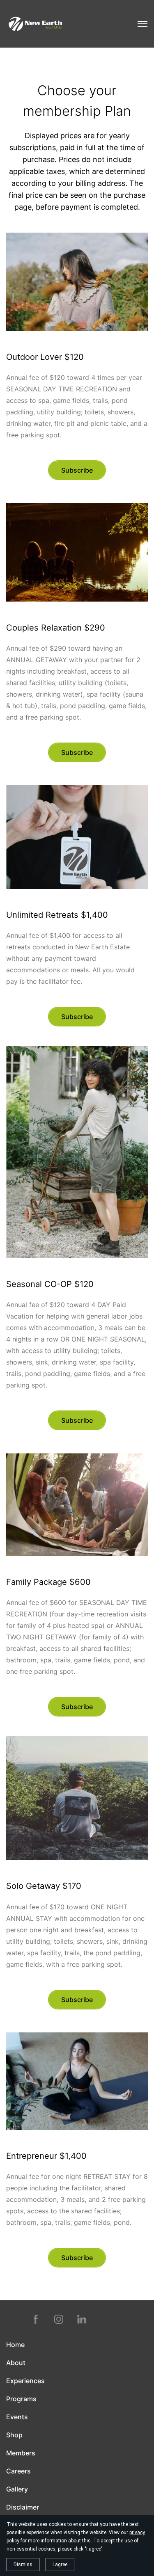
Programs (21, 2399)
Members (21, 2453)
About (16, 2363)
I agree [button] (60, 2565)
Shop (14, 2435)
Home (15, 2345)
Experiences (25, 2381)
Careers (18, 2471)
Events (17, 2417)
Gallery (17, 2489)
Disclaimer (23, 2507)
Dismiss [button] (23, 2565)
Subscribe (77, 470)
